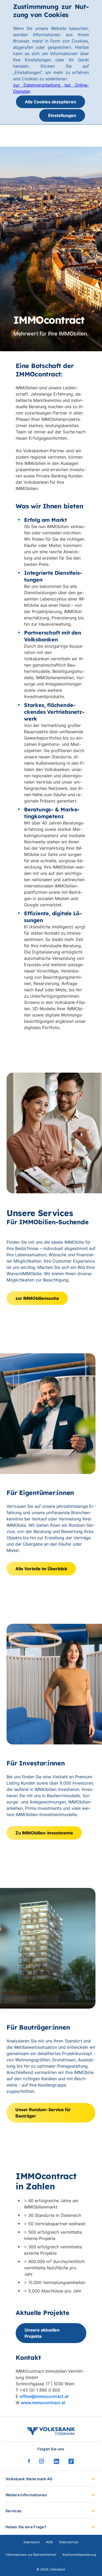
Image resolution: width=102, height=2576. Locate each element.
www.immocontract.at (43, 2403)
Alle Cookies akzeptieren (50, 102)
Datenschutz (69, 2542)
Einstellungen (62, 115)
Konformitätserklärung (79, 2555)
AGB (49, 2542)
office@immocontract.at (44, 2396)
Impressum (32, 2542)
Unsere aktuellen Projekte (42, 2333)
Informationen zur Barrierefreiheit (31, 2555)
